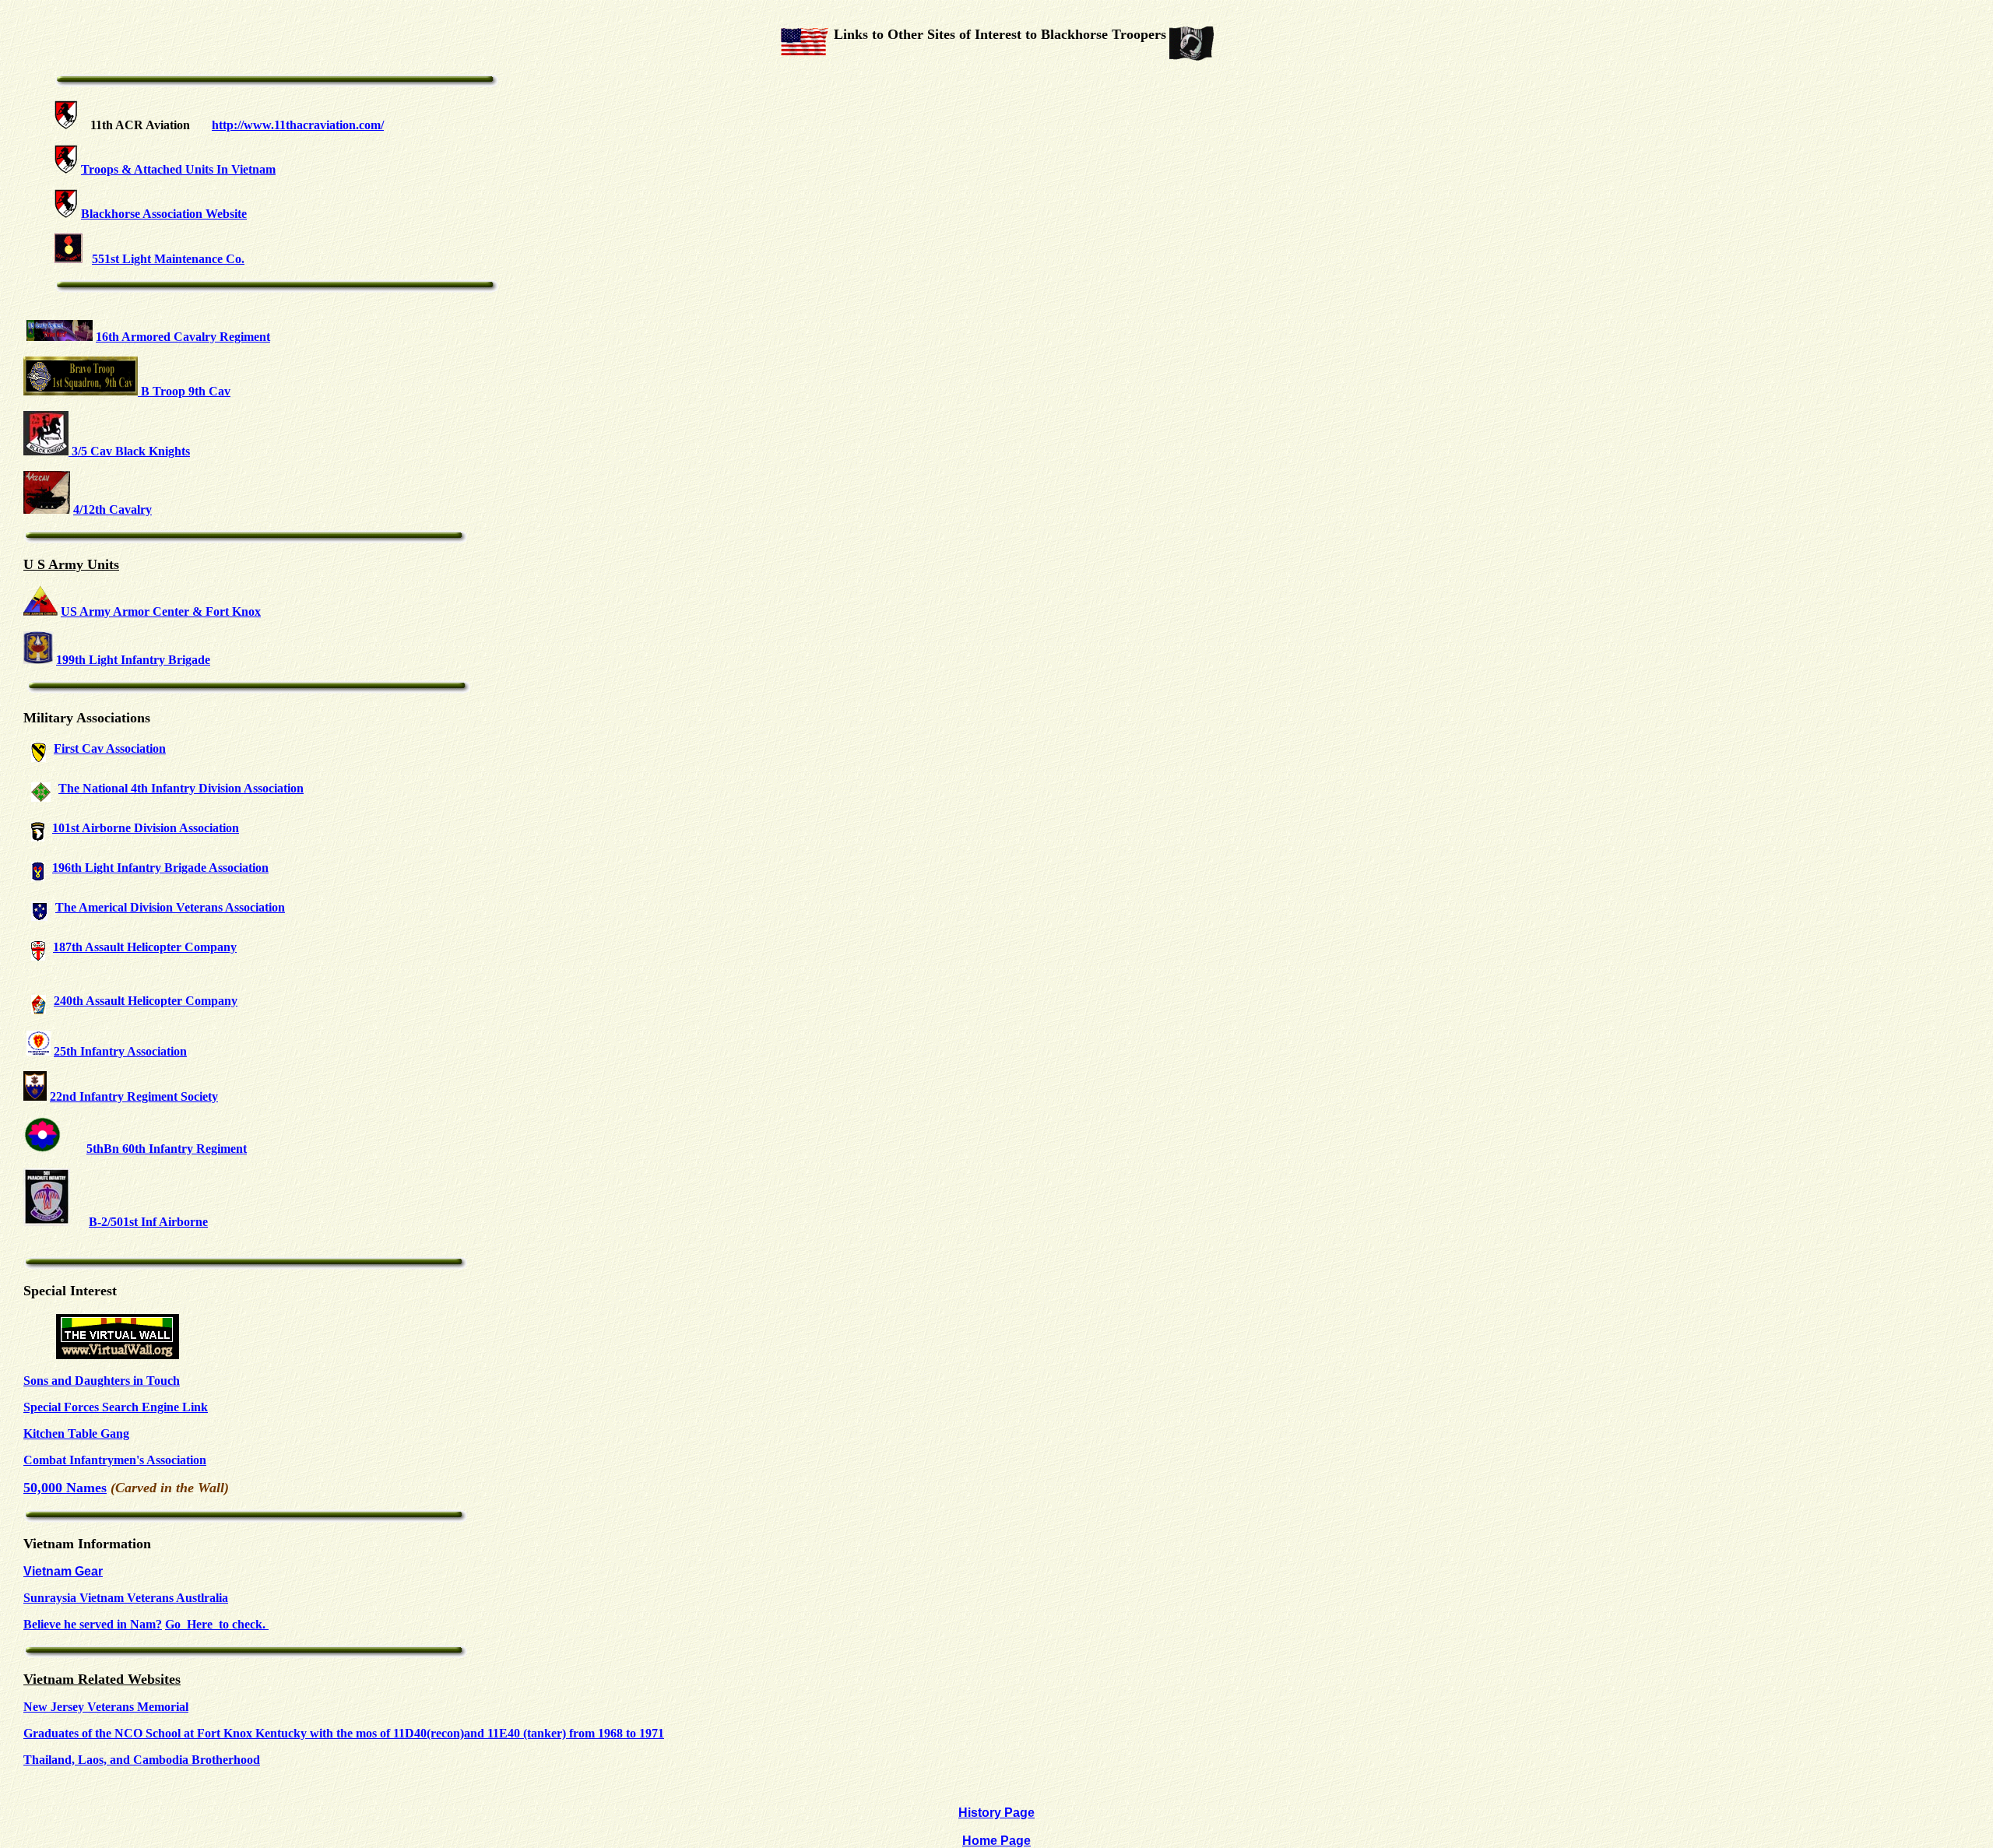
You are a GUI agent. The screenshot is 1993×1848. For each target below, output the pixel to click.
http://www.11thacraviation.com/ (298, 125)
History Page (996, 1813)
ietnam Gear (67, 1571)
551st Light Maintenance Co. (168, 259)
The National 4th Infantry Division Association (181, 788)
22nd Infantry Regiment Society (134, 1096)
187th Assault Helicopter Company (145, 947)
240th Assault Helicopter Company (146, 1001)
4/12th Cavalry (112, 509)
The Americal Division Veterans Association (170, 907)
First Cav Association (110, 748)
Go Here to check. (217, 1624)
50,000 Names (65, 1488)
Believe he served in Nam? (93, 1624)
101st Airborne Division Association (146, 828)
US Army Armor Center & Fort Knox (161, 611)
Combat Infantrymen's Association (115, 1460)
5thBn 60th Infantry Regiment (167, 1149)
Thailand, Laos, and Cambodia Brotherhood (142, 1760)
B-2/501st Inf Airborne (148, 1222)
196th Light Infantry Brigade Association (160, 868)
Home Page (996, 1841)
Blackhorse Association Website (164, 214)
